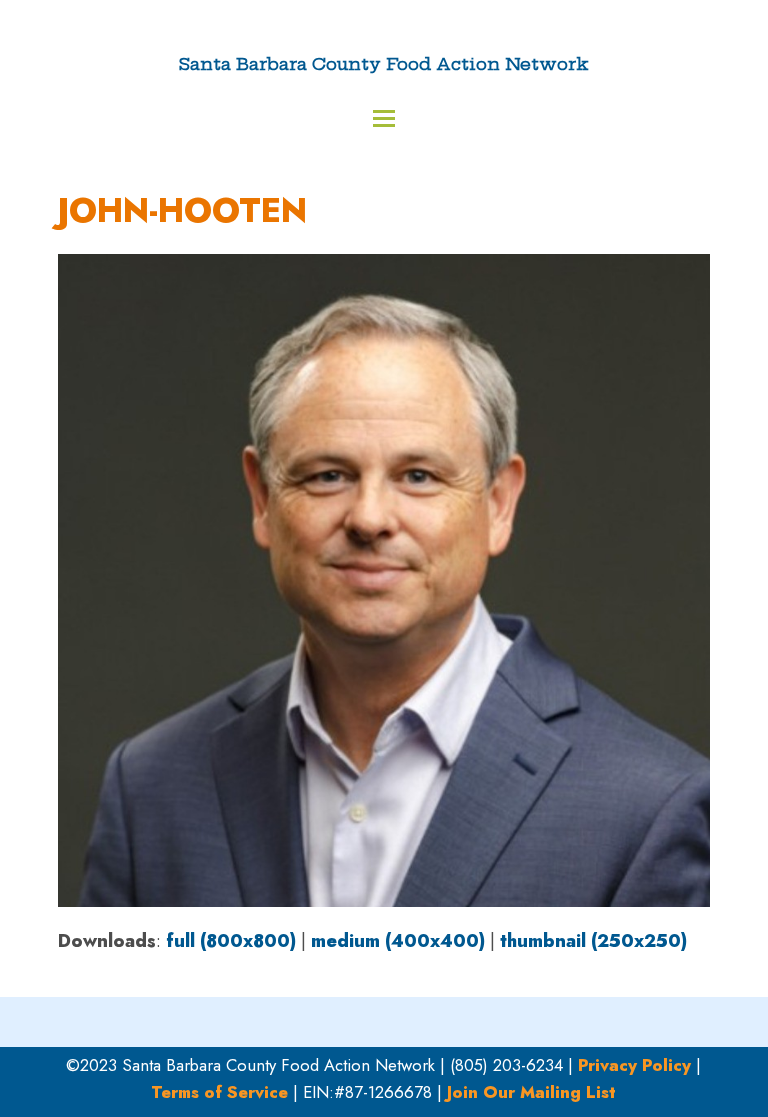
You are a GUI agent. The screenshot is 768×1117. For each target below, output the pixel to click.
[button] (384, 118)
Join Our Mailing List (531, 1092)
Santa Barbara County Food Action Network (384, 63)
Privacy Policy (634, 1065)
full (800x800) (231, 941)
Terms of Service (219, 1092)
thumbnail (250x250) (593, 941)
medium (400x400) (398, 941)
